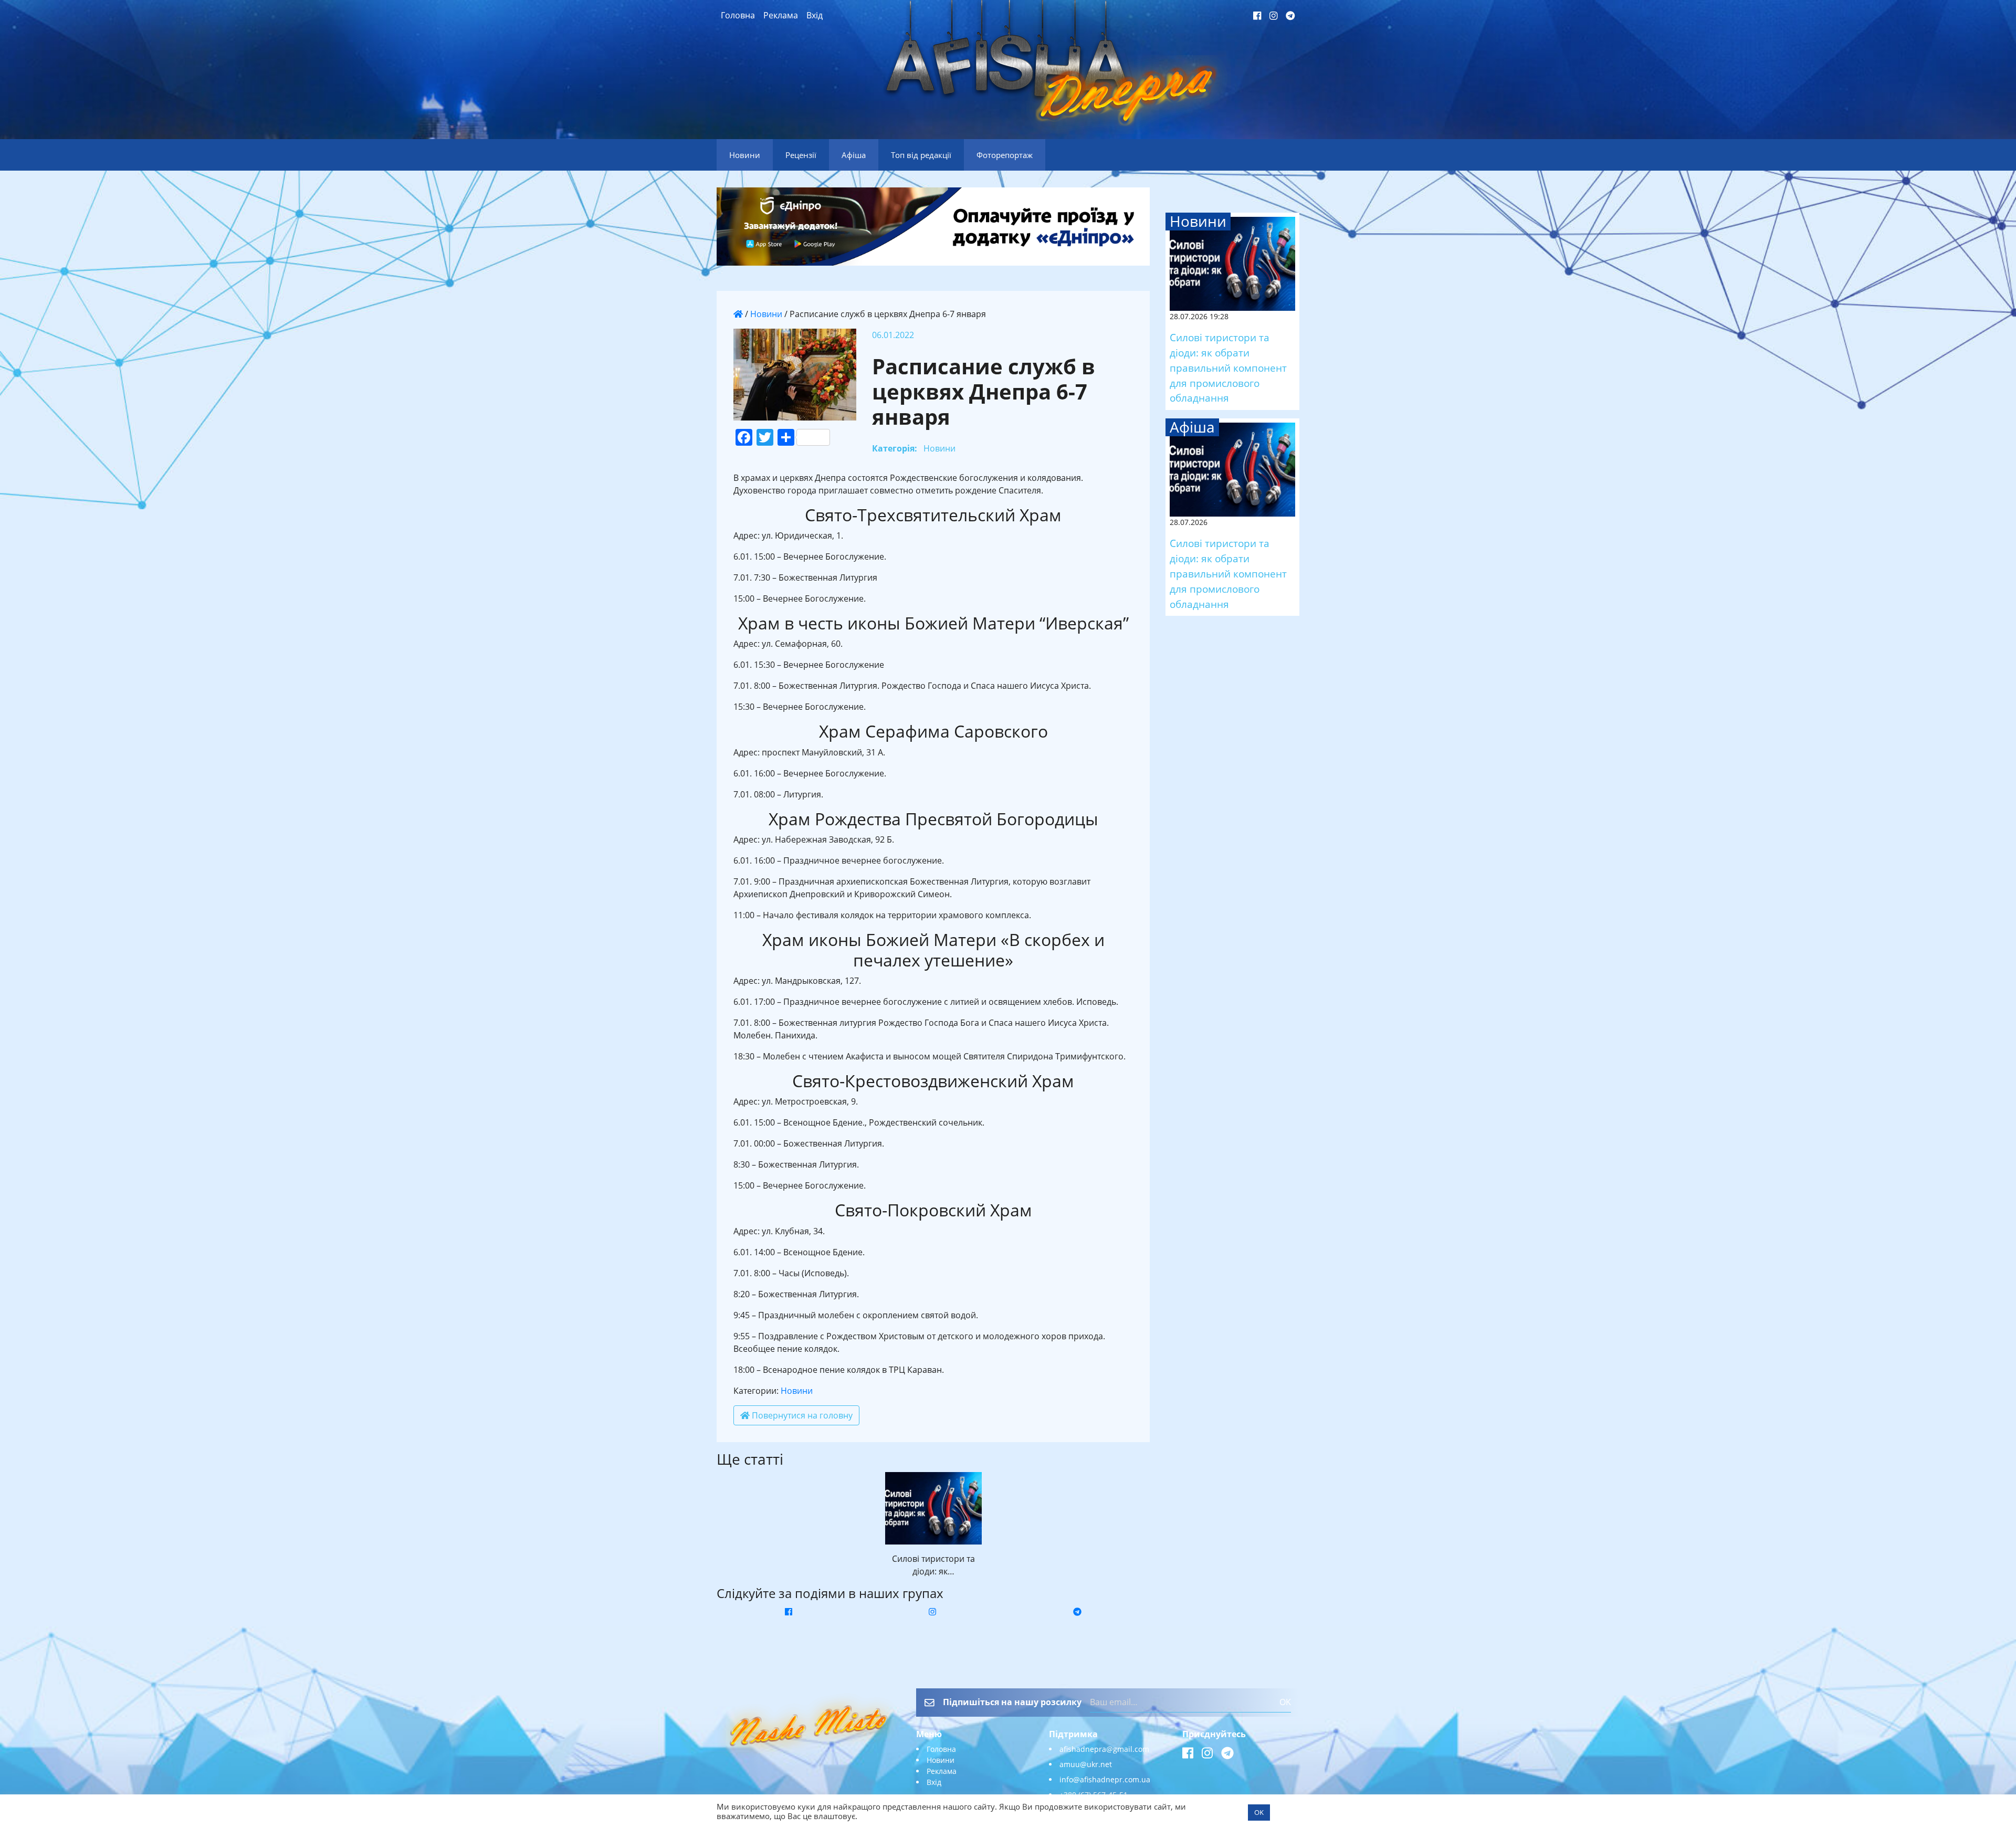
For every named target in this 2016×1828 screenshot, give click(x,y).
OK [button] (1259, 1812)
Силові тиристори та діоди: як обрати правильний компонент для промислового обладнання (1228, 367)
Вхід (815, 15)
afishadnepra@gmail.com (1104, 1749)
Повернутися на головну (801, 1415)
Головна (738, 15)
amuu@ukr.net (1086, 1764)
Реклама (781, 15)
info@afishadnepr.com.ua (1105, 1779)
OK (1285, 1702)
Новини (766, 314)
